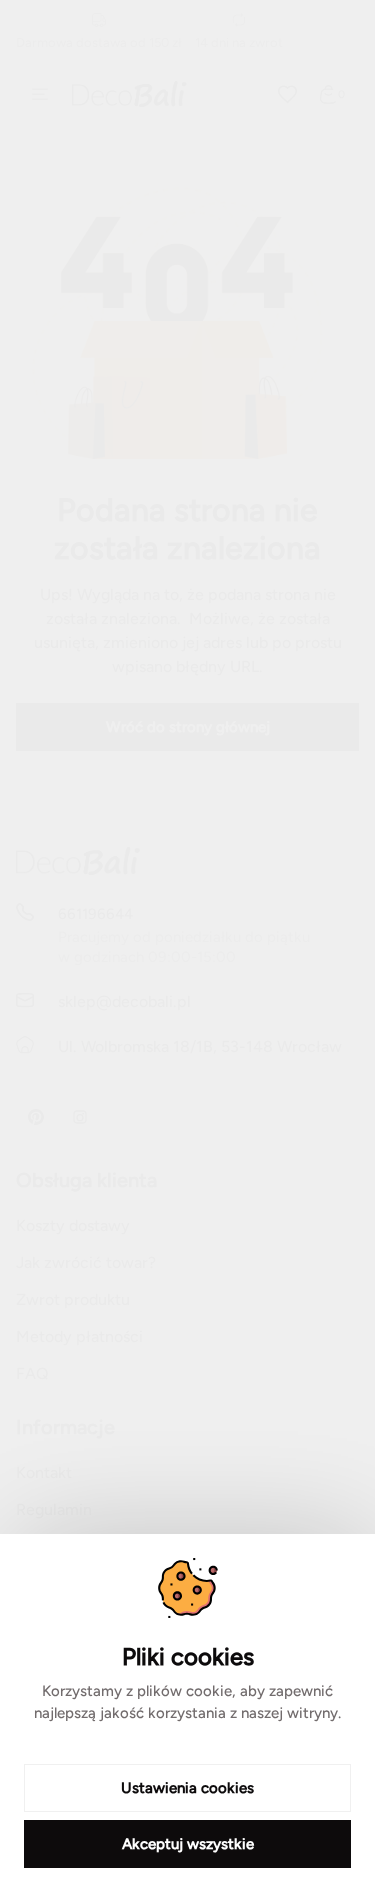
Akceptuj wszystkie (188, 1844)
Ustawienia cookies (187, 1788)
